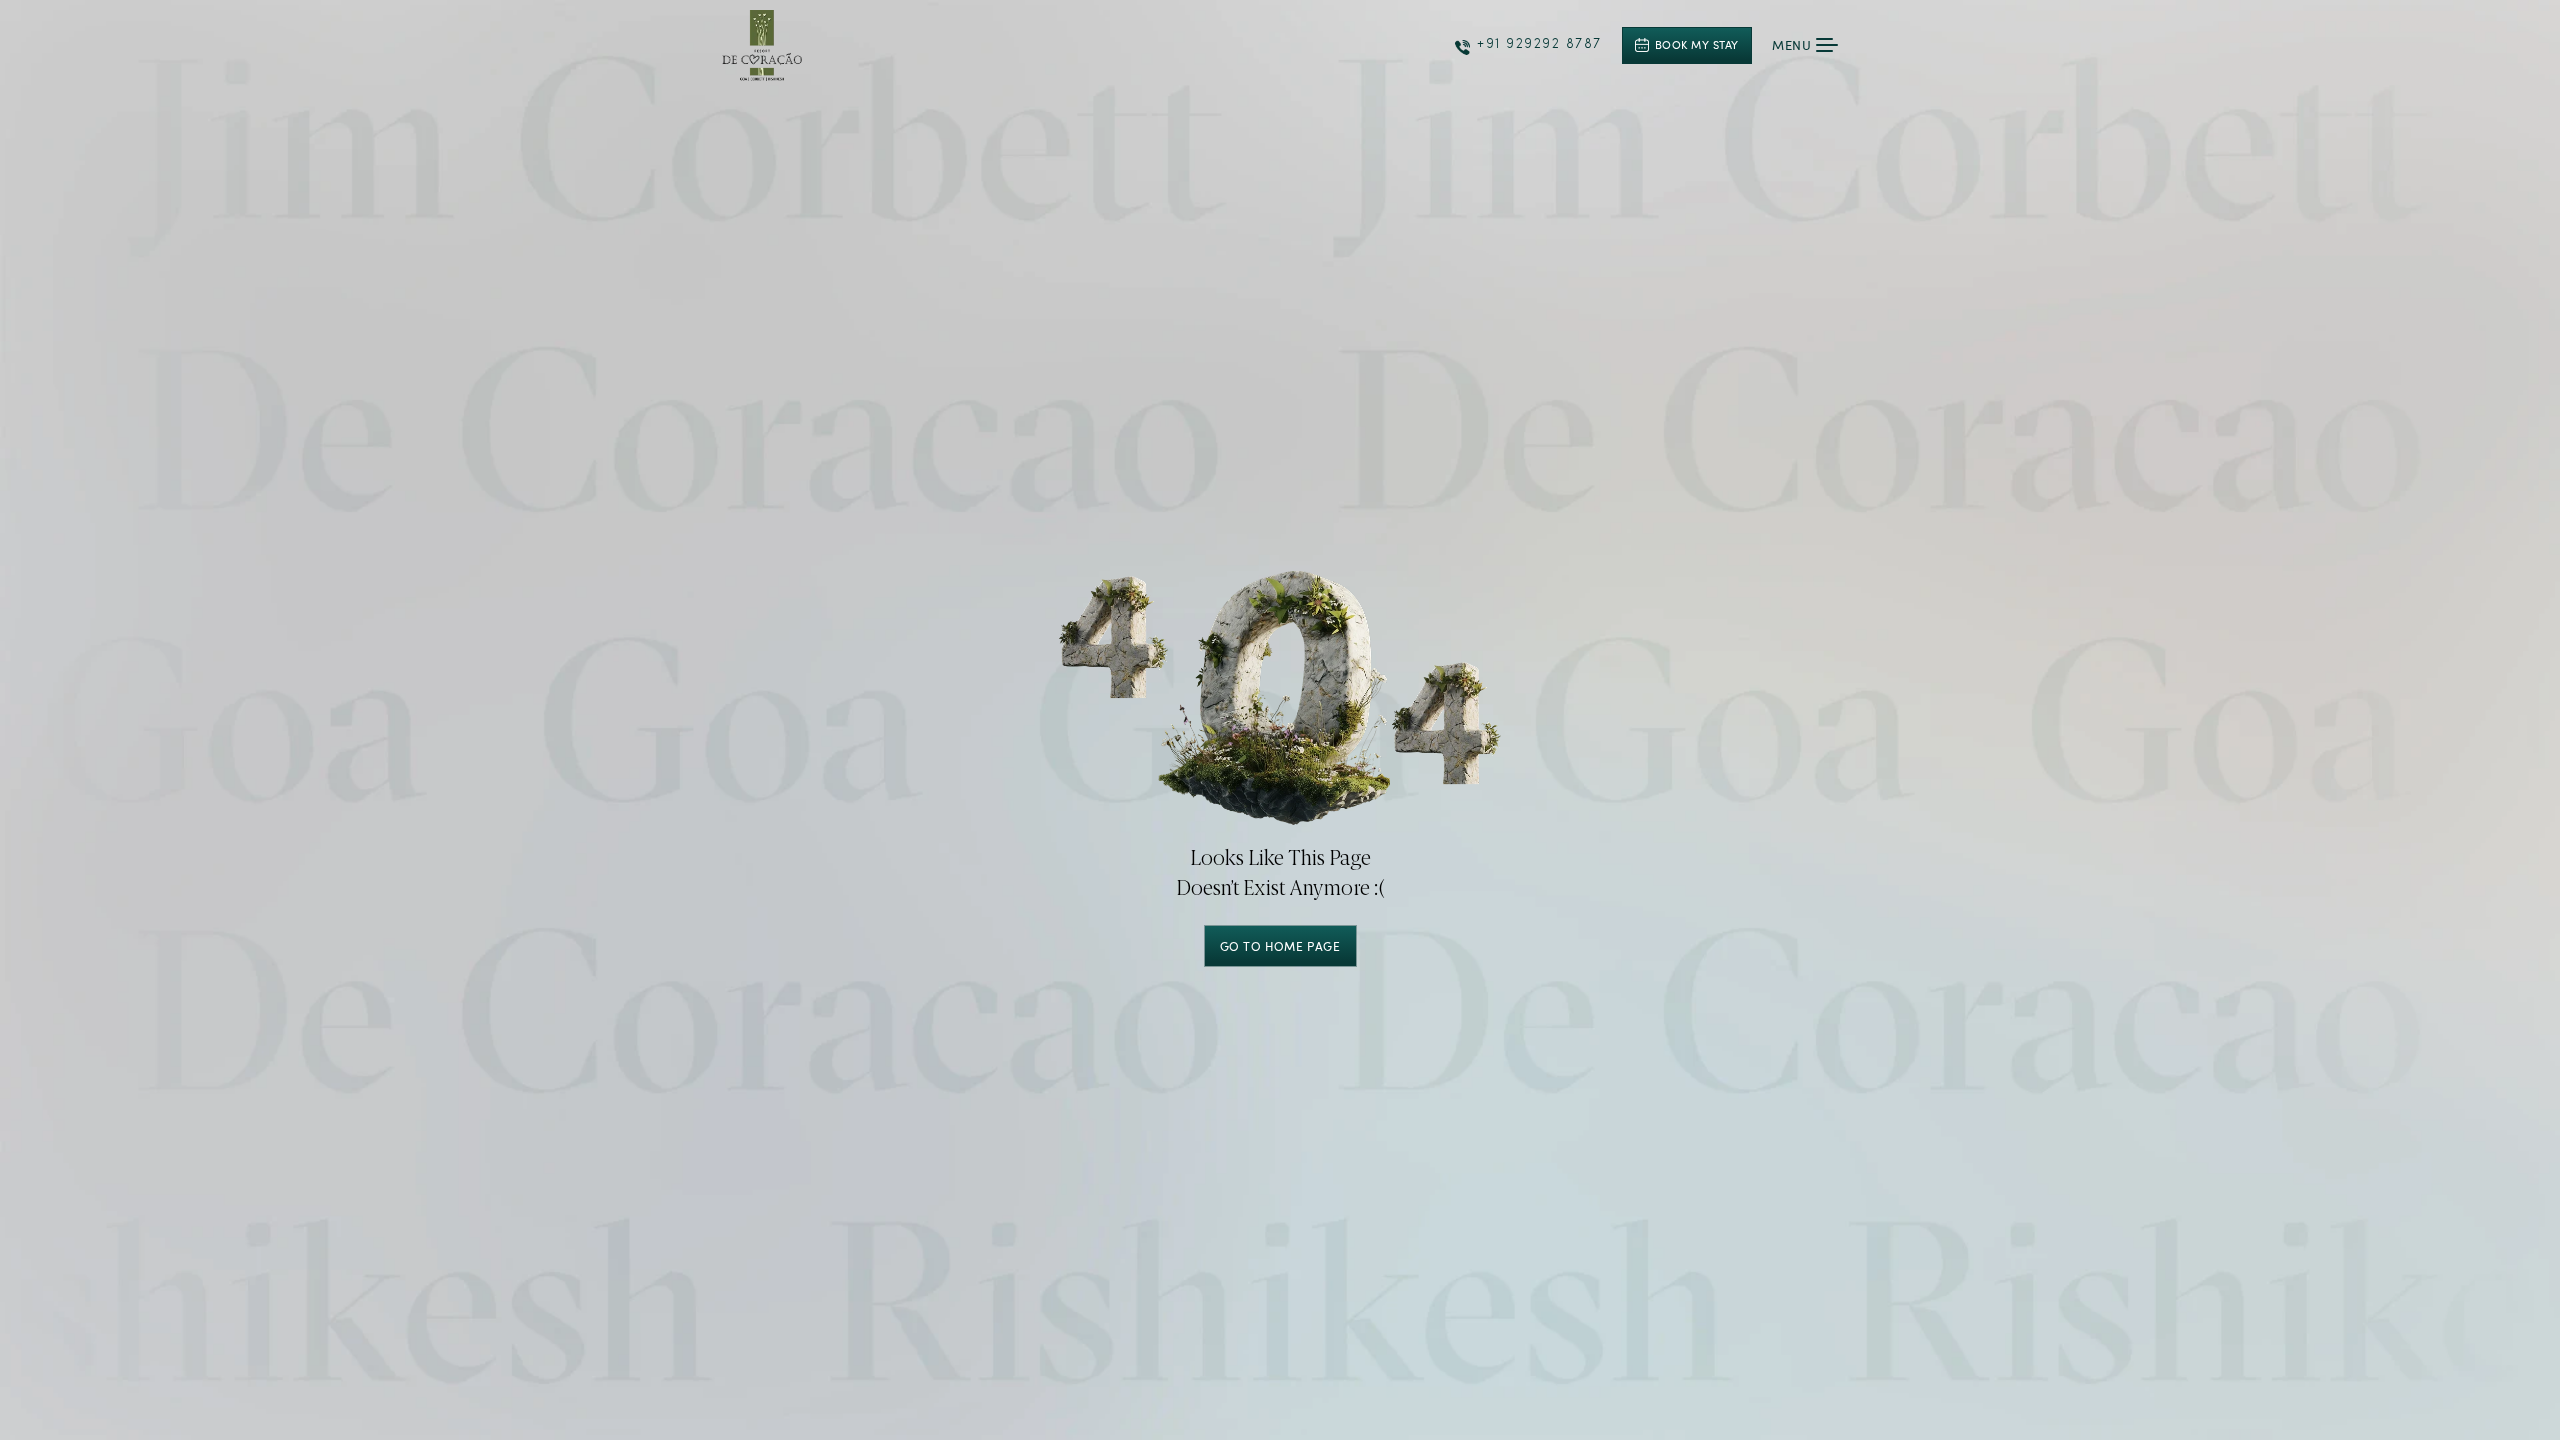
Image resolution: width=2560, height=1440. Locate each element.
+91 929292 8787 (1539, 44)
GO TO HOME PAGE (1280, 946)
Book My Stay (1697, 44)
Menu (1792, 45)
